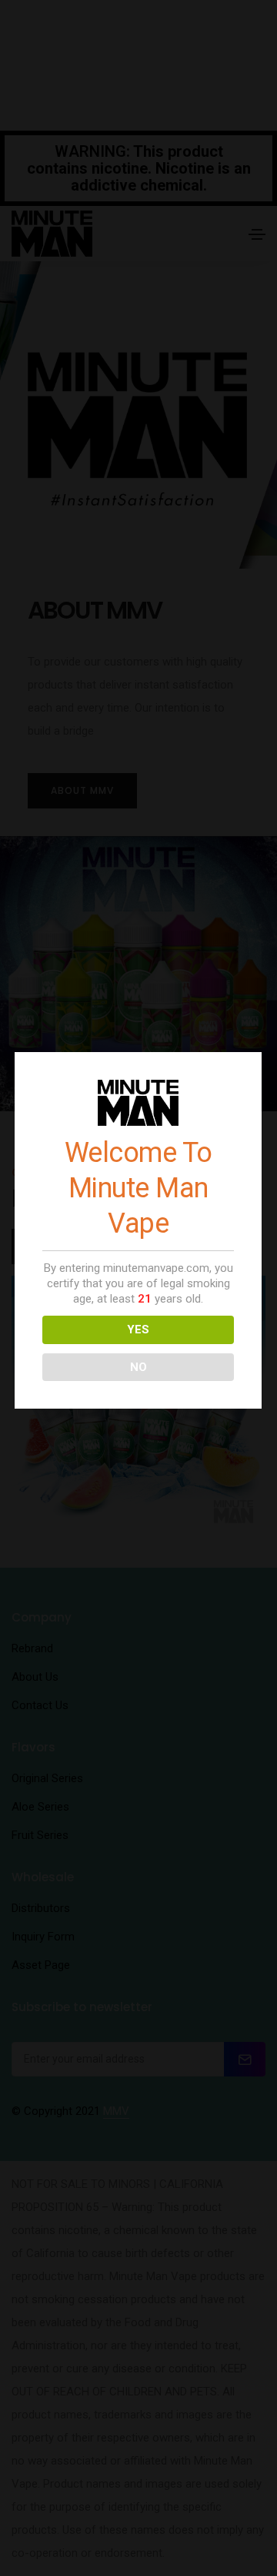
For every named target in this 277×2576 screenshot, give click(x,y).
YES (138, 1329)
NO (138, 1367)
